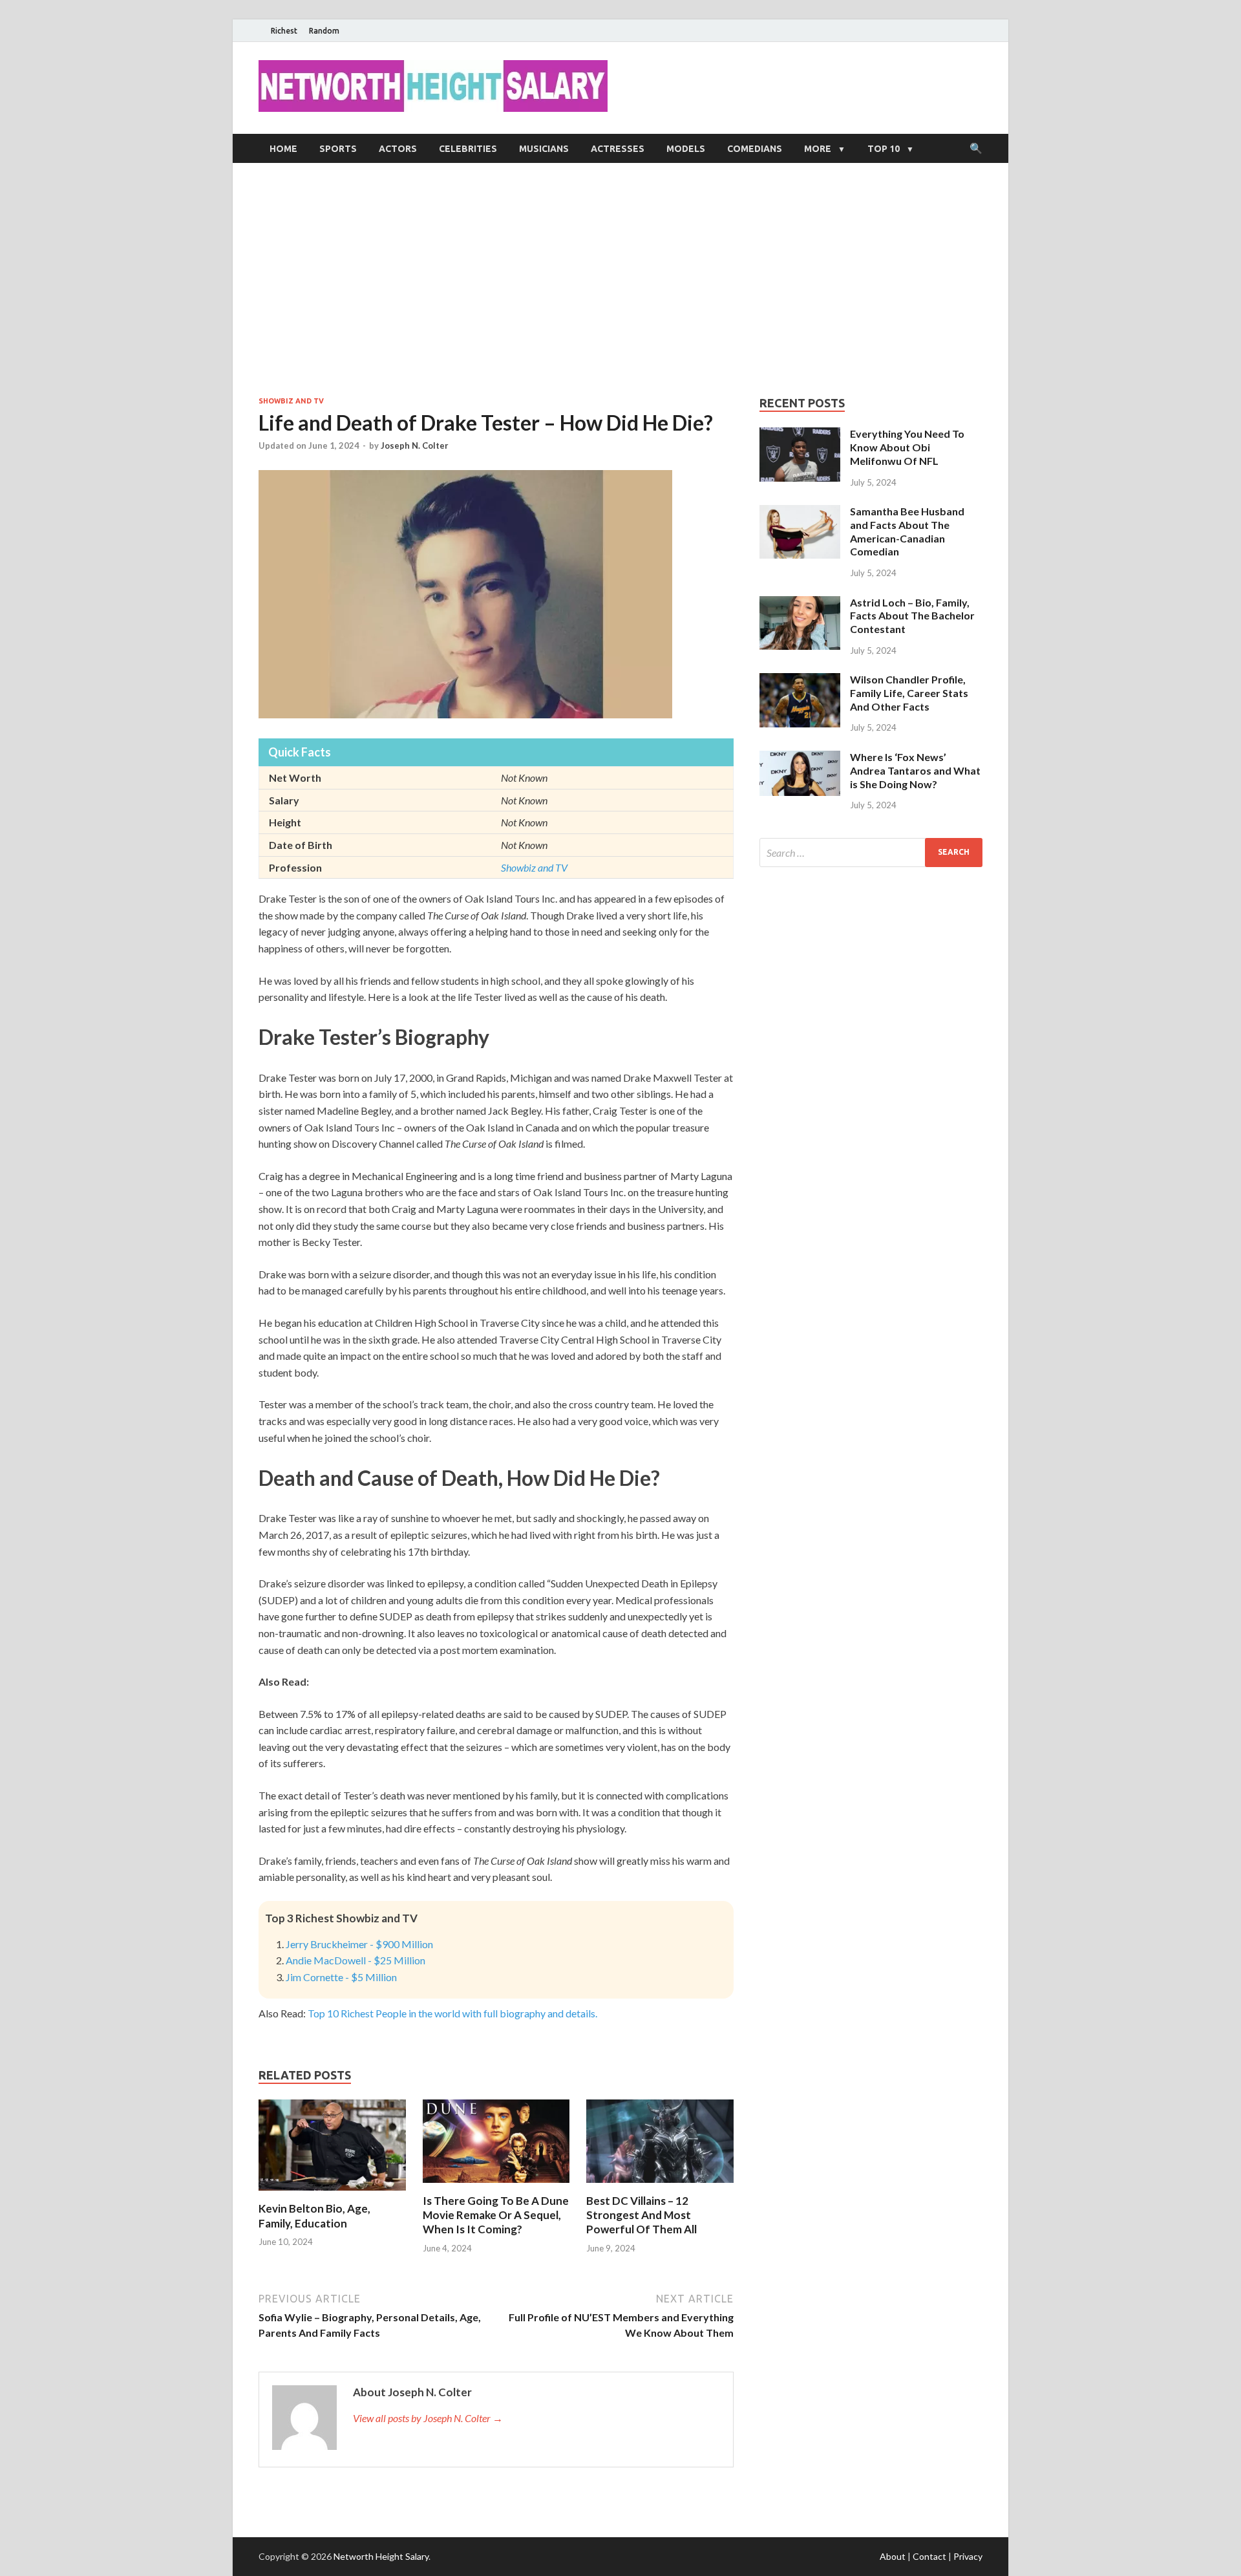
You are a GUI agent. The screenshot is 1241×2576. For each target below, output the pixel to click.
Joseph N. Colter (415, 445)
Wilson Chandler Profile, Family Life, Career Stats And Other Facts (909, 693)
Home (283, 149)
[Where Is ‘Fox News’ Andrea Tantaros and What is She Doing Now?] (800, 758)
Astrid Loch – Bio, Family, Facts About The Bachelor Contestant (912, 616)
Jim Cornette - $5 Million (341, 1977)
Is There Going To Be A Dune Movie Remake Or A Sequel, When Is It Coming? (496, 2215)
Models (686, 149)
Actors (398, 149)
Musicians (544, 149)
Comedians (755, 149)
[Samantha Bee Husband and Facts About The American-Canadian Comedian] (800, 512)
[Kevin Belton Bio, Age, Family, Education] (332, 2194)
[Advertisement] (620, 279)
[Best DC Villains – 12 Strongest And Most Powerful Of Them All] (660, 2186)
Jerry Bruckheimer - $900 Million (359, 1944)
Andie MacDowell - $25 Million (355, 1960)
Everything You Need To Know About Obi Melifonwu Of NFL (907, 447)
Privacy (968, 2556)
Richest (284, 31)
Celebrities (468, 149)
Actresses (618, 149)
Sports (338, 149)
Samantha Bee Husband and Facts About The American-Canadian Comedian (907, 531)
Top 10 (884, 149)
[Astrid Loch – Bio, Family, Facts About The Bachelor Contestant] (800, 604)
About (893, 2556)
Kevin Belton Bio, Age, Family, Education (314, 2216)
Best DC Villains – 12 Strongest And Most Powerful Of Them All (642, 2215)
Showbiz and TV (291, 401)
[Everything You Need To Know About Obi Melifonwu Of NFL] (800, 435)
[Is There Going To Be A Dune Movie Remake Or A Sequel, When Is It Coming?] (496, 2186)
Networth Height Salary (381, 2556)
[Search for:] (871, 853)
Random (324, 31)
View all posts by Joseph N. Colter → (428, 2418)
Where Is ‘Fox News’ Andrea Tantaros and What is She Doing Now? (915, 770)
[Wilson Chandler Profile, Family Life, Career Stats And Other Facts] (800, 681)
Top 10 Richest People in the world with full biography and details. (452, 2013)
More (818, 149)
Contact (929, 2556)
